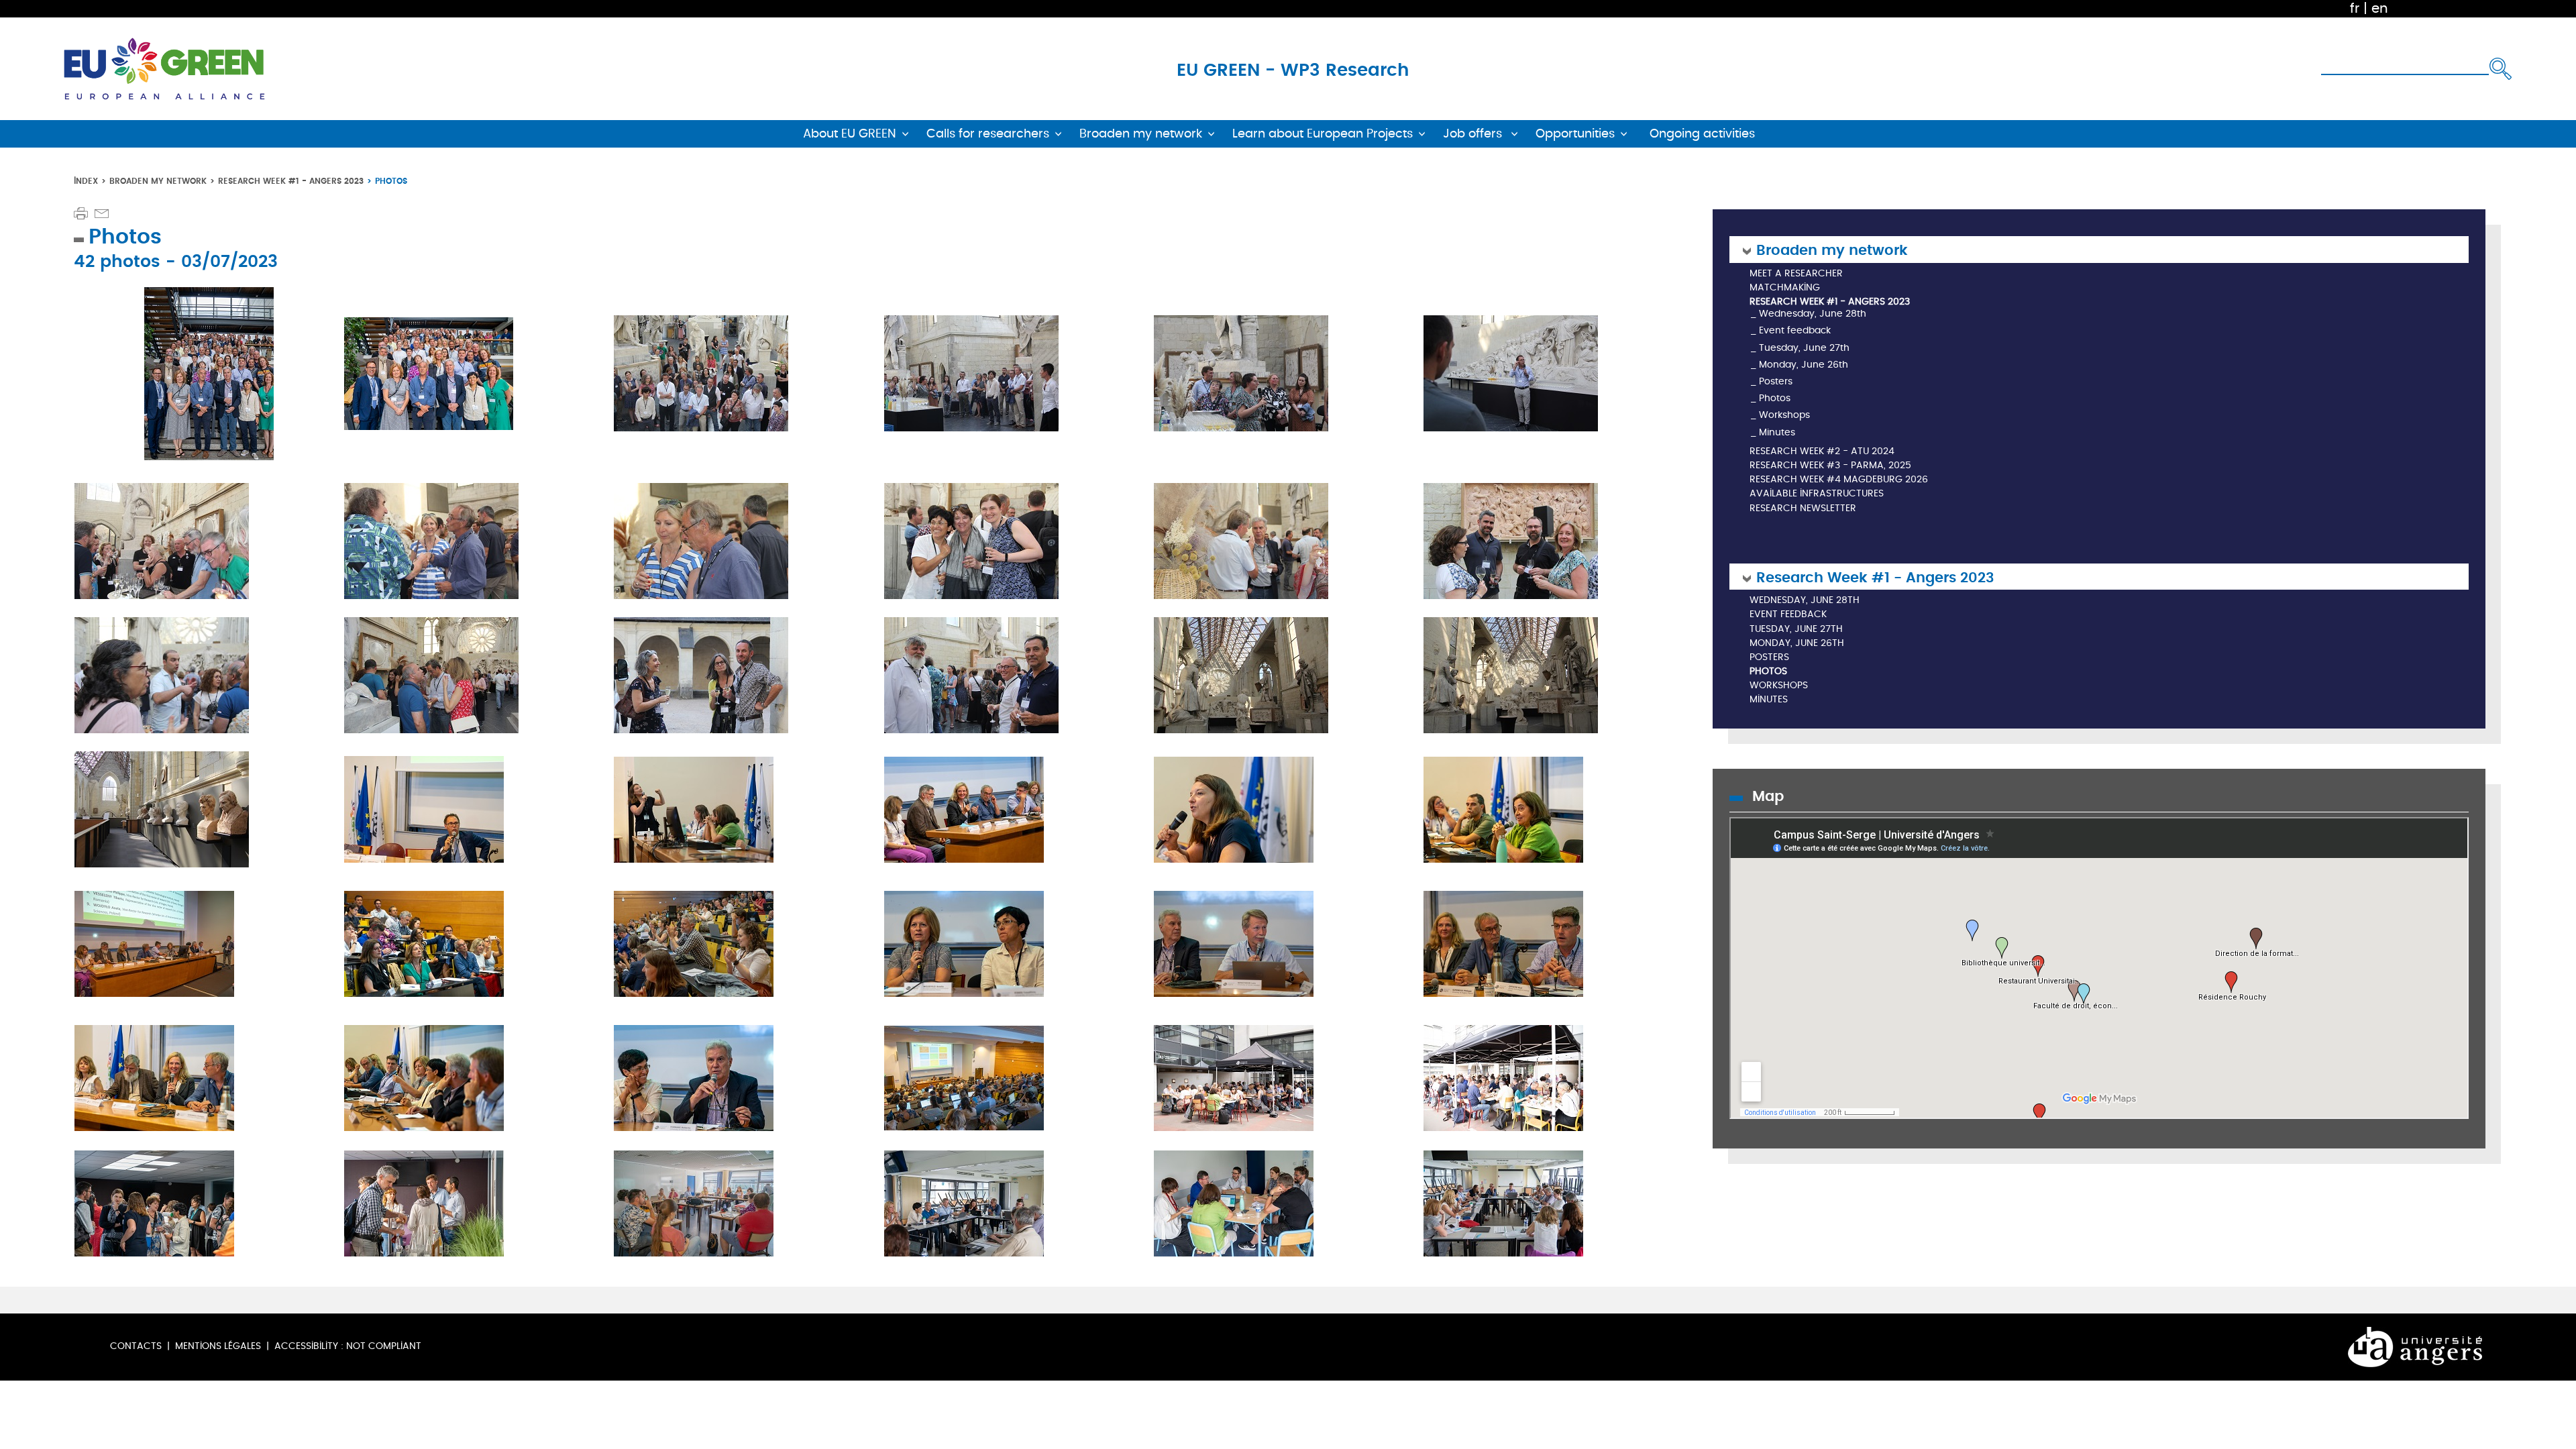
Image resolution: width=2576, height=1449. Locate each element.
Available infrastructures (1817, 494)
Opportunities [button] (1575, 134)
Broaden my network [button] (1141, 134)
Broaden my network (158, 181)
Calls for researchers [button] (988, 134)
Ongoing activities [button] (1702, 134)
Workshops (1784, 415)
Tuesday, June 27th (1804, 348)
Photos (1775, 398)
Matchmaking (1785, 288)
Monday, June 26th (1804, 365)
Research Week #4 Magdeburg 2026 (1839, 480)
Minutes (1777, 432)
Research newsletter (1803, 509)
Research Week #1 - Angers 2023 (291, 181)
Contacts (136, 1346)
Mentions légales (218, 1346)
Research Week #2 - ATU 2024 (1822, 452)
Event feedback (1795, 330)
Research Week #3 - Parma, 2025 (1830, 466)
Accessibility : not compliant (348, 1346)
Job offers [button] (1474, 134)
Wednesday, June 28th (1813, 314)
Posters (1776, 381)
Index (86, 181)
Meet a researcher (1796, 274)
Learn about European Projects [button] (1323, 134)
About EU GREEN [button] (850, 134)
